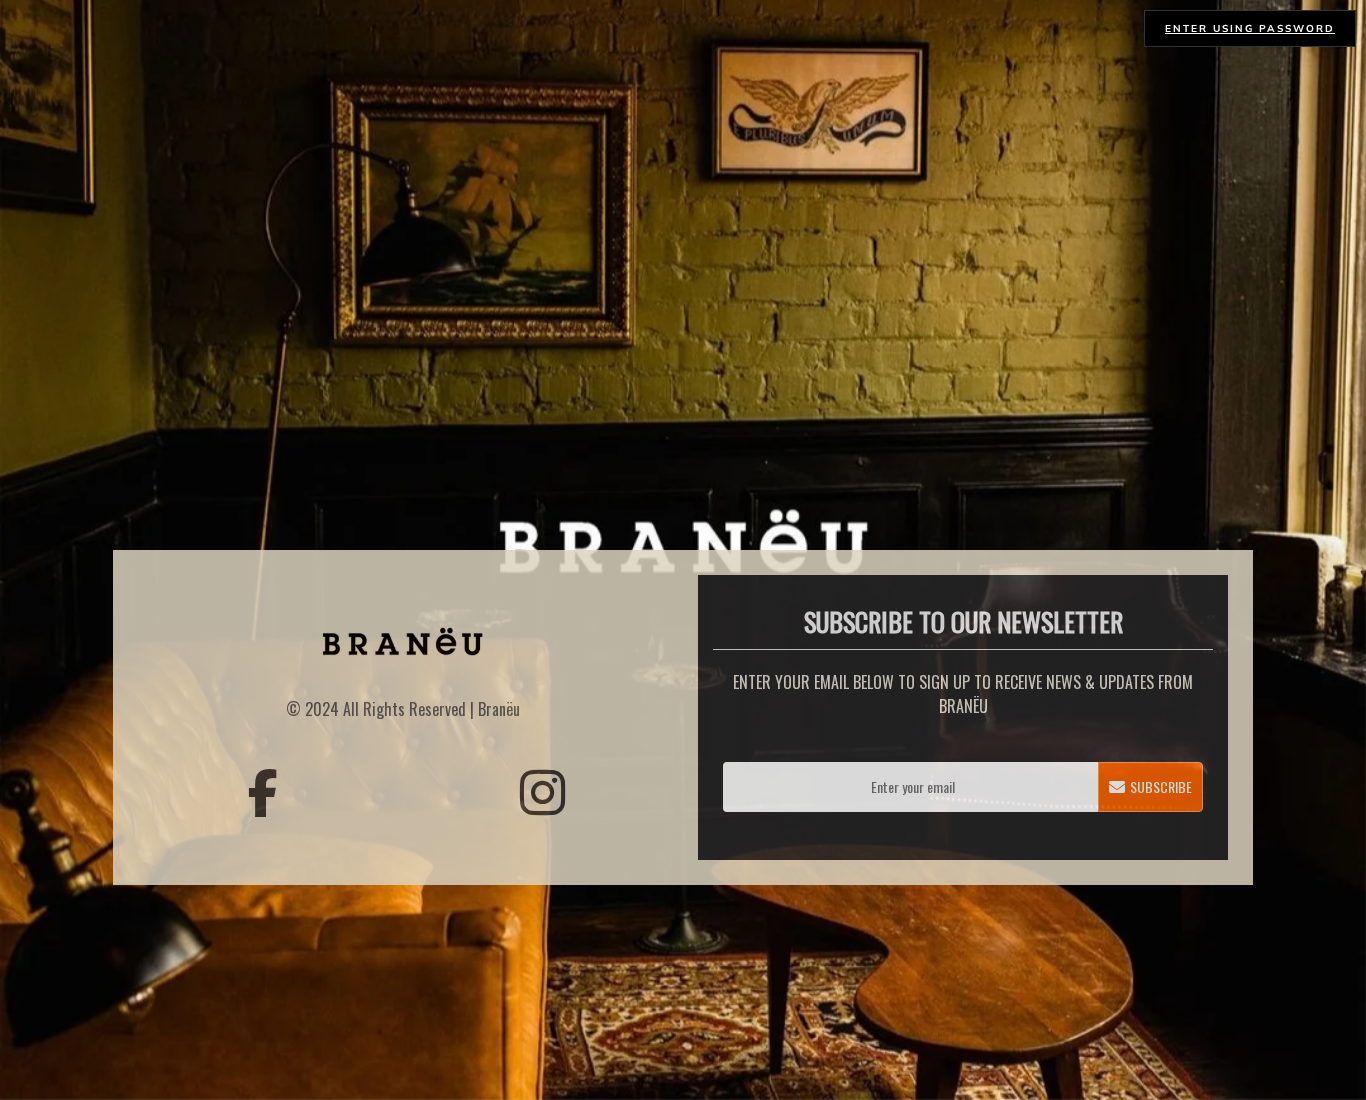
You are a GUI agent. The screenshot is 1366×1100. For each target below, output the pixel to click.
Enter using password (1250, 28)
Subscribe (1161, 786)
